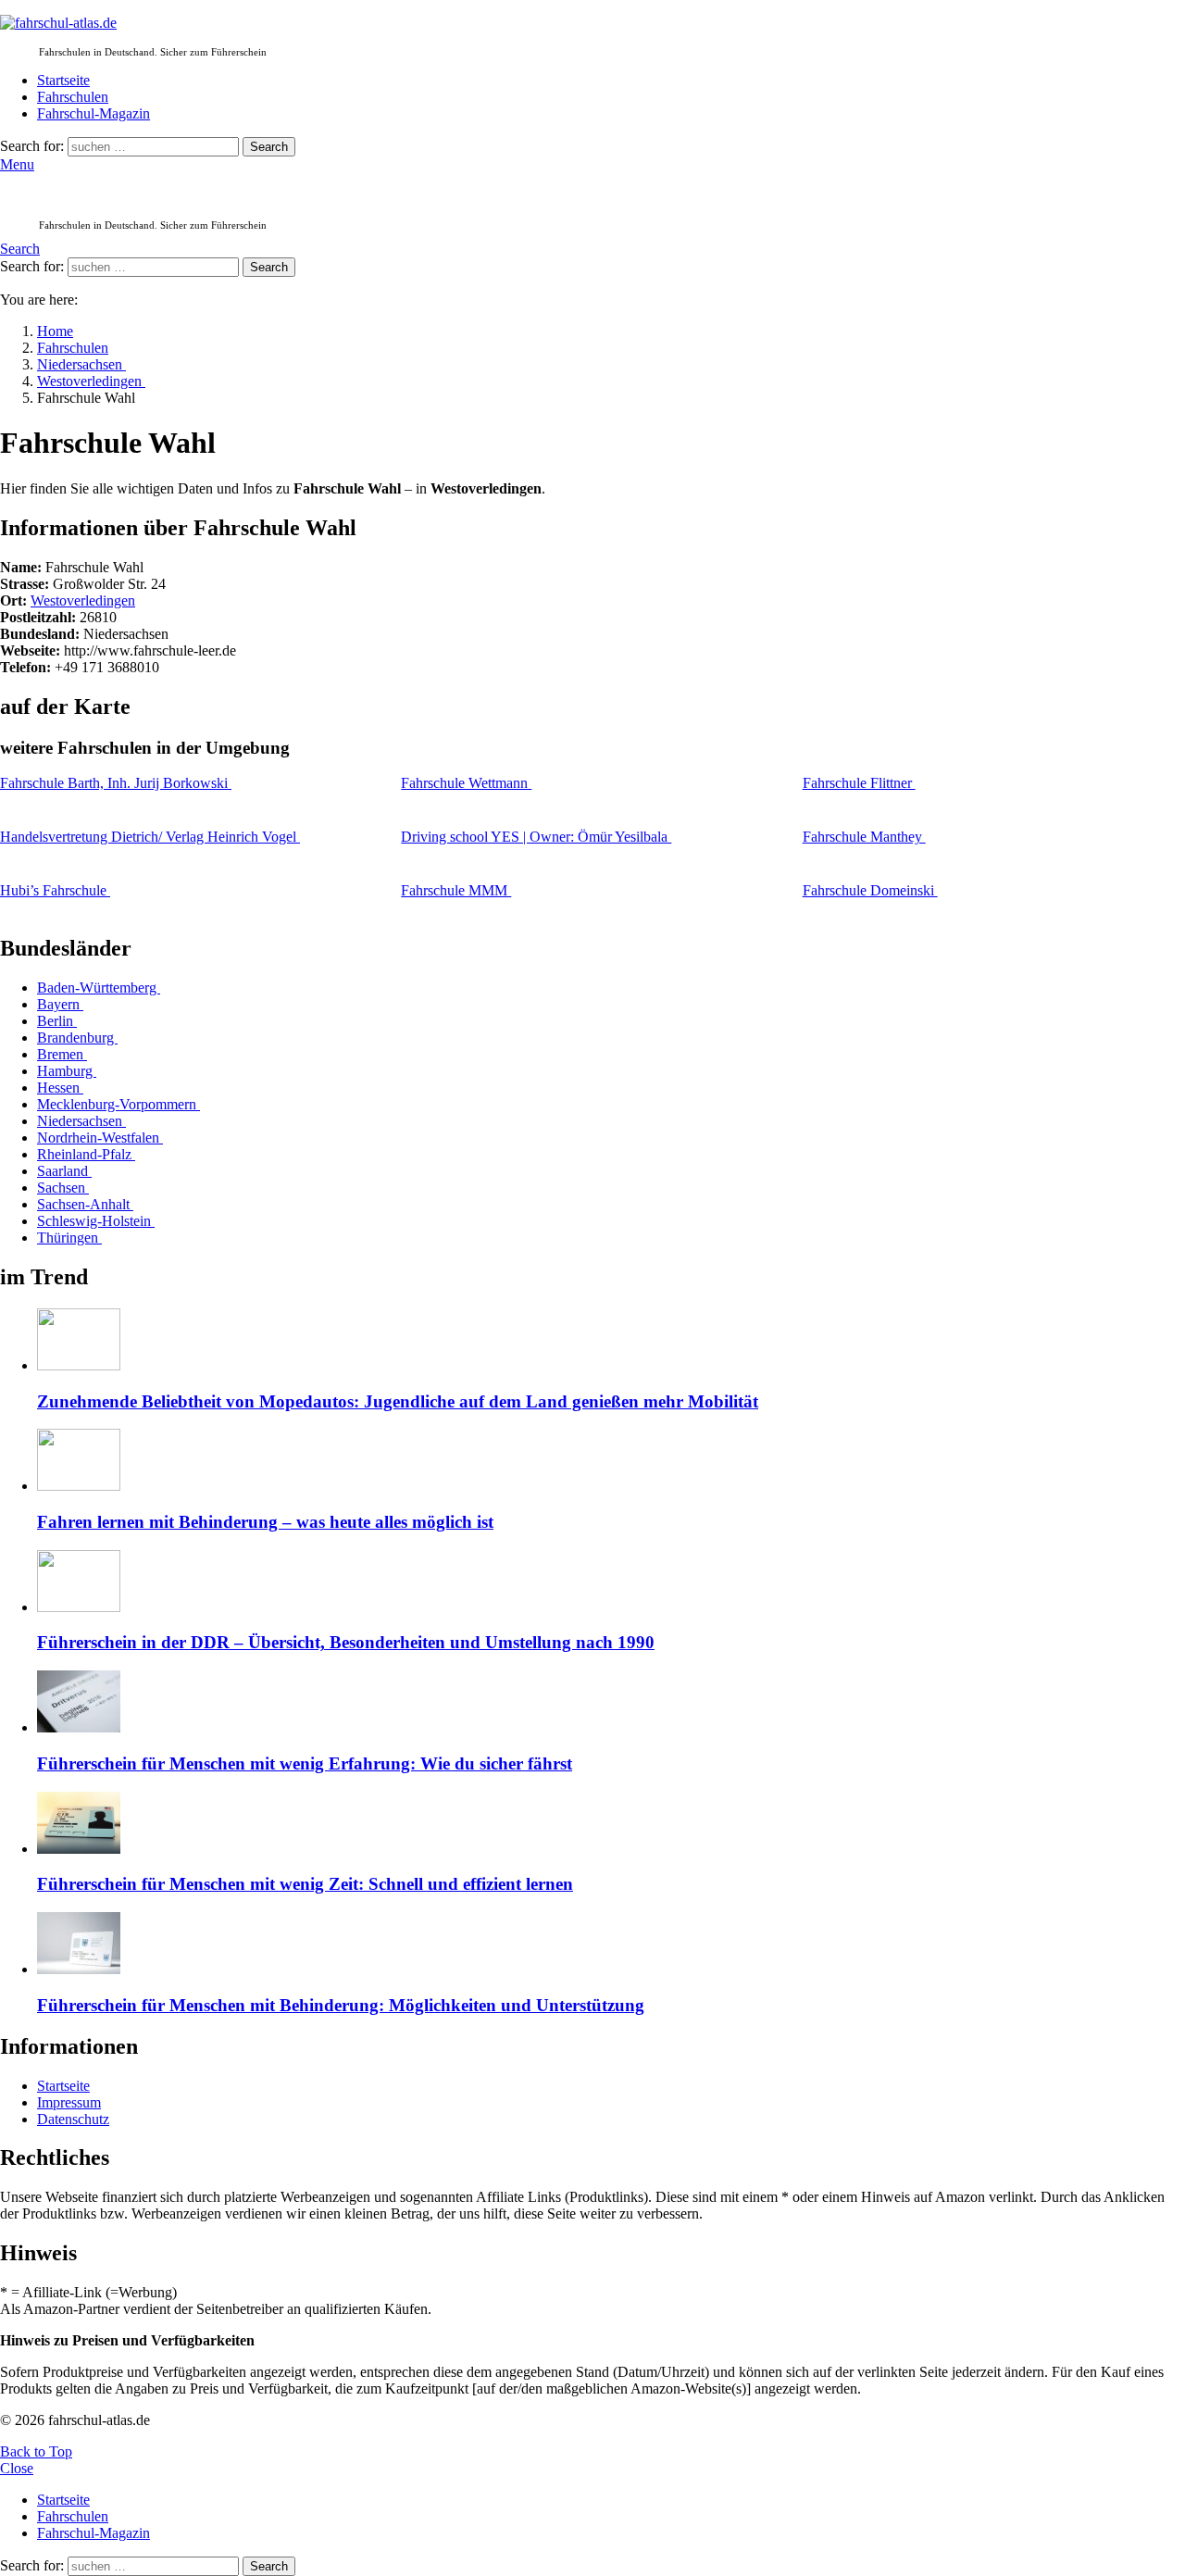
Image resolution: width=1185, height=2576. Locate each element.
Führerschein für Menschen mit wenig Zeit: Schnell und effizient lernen (305, 1884)
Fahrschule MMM (456, 890)
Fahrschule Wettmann (466, 783)
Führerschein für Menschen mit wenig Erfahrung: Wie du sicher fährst (305, 1763)
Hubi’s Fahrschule (55, 890)
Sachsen (63, 1188)
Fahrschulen (73, 97)
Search (269, 147)
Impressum (69, 2102)
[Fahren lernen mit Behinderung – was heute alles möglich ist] (611, 1462)
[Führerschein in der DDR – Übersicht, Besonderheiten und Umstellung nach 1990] (611, 1583)
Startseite (63, 80)
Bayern (60, 1004)
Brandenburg (77, 1038)
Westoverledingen (83, 600)
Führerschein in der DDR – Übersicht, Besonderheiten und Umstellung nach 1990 (346, 1642)
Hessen (60, 1088)
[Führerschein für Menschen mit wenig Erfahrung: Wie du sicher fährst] (611, 1703)
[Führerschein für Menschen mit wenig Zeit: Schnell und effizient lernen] (611, 1825)
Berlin (57, 1021)
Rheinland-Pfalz (86, 1154)
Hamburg (67, 1071)
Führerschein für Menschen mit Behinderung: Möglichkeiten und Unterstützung (341, 2005)
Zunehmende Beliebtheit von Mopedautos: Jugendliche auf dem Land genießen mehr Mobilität (398, 1401)
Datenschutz (73, 2119)
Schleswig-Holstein (96, 1221)
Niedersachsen (81, 1121)
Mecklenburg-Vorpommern (118, 1104)
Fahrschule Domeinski (870, 890)
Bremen (62, 1054)
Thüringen (69, 1238)
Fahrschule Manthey (864, 837)
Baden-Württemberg (99, 988)
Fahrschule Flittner (859, 783)
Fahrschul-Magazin (94, 113)
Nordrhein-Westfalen (100, 1138)
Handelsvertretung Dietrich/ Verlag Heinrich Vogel (150, 837)
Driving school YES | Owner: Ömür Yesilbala (536, 837)
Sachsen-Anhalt (85, 1204)
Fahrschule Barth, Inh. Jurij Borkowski (116, 783)
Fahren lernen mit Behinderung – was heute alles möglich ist (265, 1522)
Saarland (64, 1171)
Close (17, 2468)
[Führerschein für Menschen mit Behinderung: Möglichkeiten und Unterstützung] (611, 1945)
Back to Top (36, 2451)
